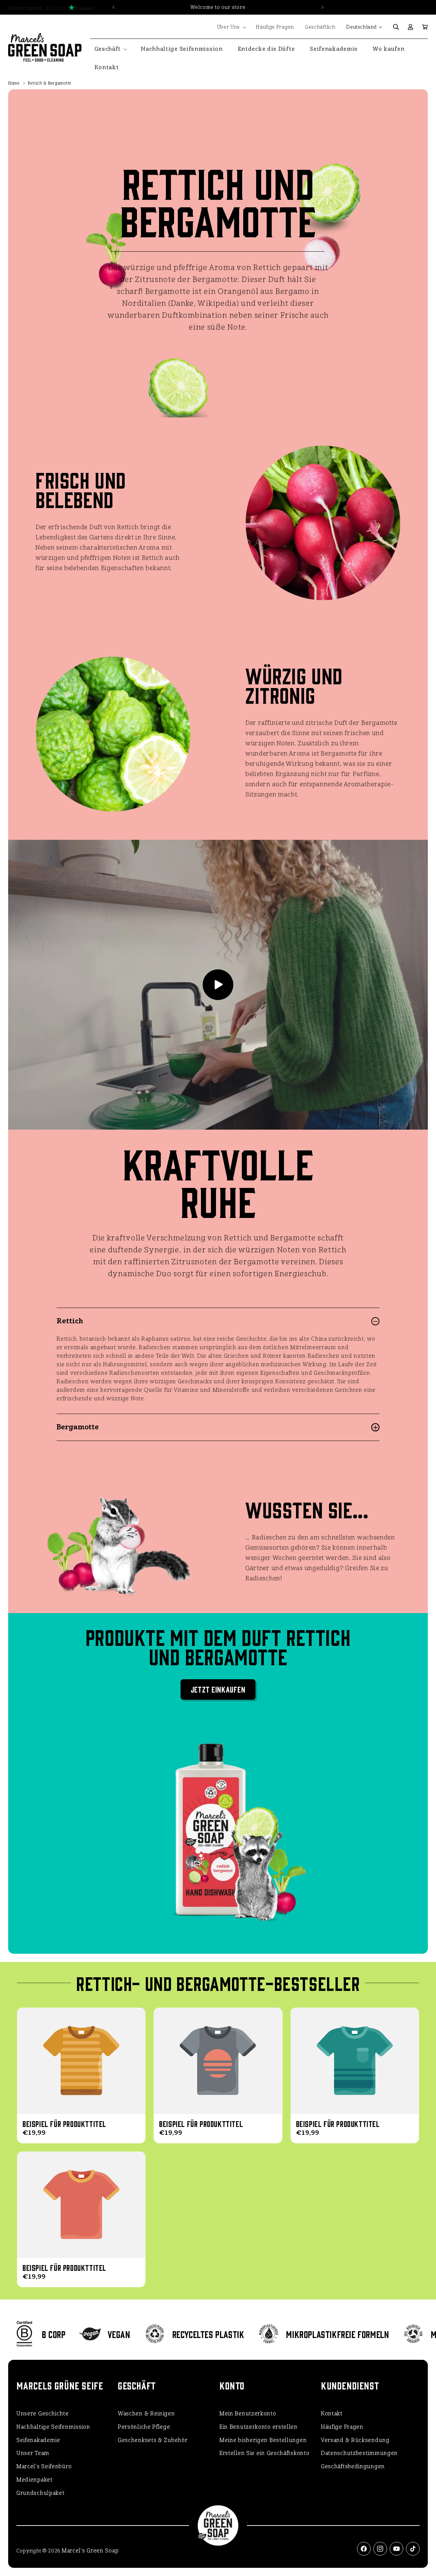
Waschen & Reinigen (146, 2414)
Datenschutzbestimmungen (359, 2453)
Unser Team (33, 2453)
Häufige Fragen (342, 2427)
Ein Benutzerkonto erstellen (259, 2427)
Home (14, 83)
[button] (231, 27)
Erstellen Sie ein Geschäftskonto (264, 2453)
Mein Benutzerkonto (248, 2414)
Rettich (70, 1321)
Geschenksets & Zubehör (153, 2440)
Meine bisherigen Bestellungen (263, 2440)
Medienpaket (35, 2480)
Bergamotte (78, 1427)
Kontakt (332, 2414)
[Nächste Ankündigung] (323, 7)
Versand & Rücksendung (355, 2440)
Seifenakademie (38, 2440)
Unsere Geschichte (43, 2414)
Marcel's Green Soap (90, 2551)
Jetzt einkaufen (218, 1689)
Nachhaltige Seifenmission (53, 2427)
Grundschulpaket (41, 2493)
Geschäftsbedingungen (353, 2466)
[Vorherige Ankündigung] (113, 7)
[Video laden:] (218, 985)
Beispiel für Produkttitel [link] (64, 2124)
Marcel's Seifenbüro (44, 2466)
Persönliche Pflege (144, 2427)
